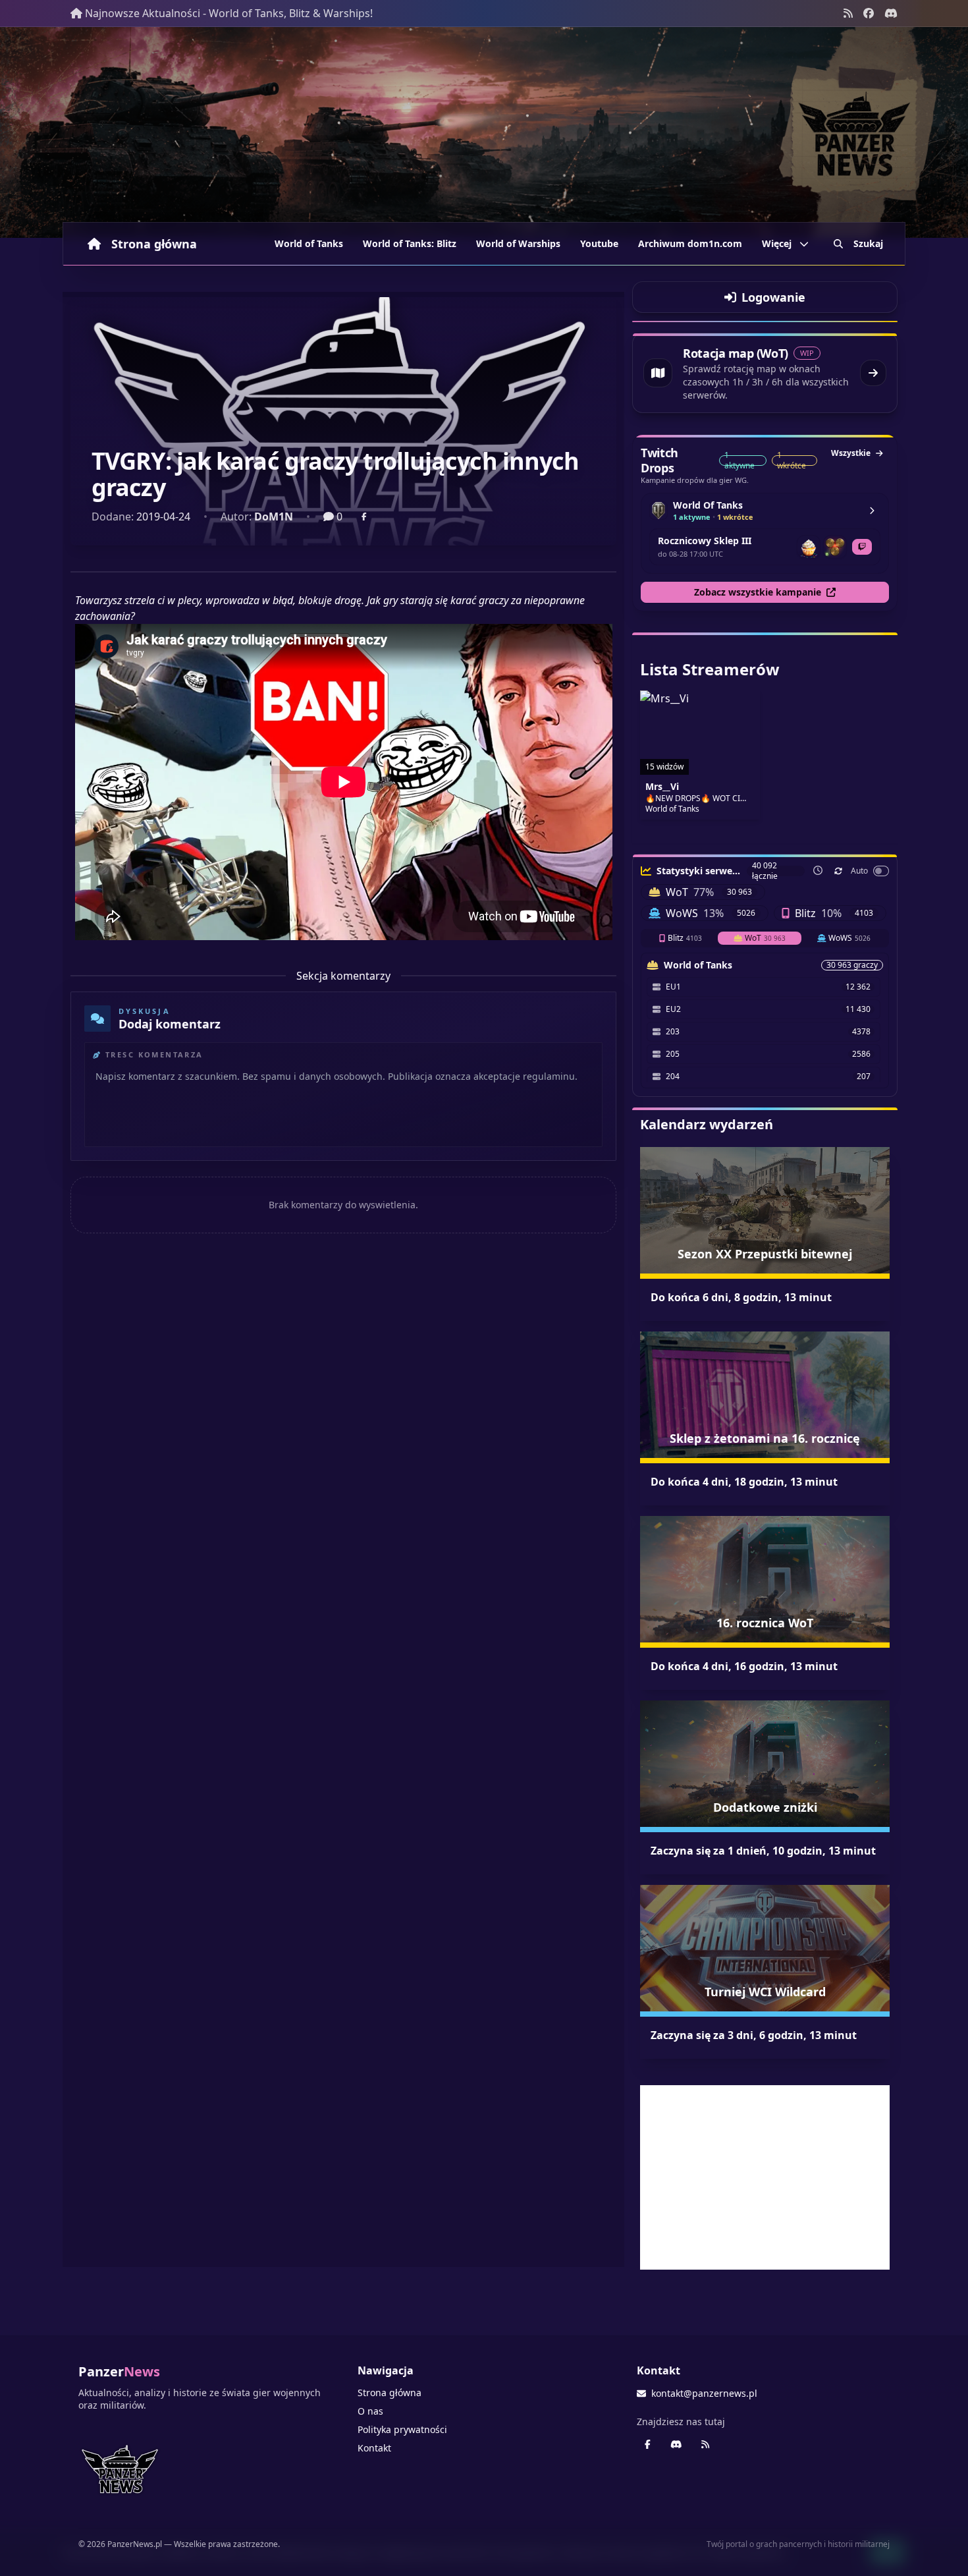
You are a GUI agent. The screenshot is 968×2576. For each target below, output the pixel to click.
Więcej (777, 243)
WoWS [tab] (849, 938)
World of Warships (518, 243)
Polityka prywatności (402, 2429)
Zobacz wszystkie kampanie (758, 592)
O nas (370, 2411)
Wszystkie (851, 453)
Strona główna (154, 244)
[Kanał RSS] (848, 13)
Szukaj (868, 243)
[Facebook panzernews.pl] (869, 13)
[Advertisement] (765, 2177)
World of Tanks (309, 243)
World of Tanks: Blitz (410, 243)
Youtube (599, 243)
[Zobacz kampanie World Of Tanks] (872, 511)
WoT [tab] (765, 938)
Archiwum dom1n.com (690, 243)
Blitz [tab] (685, 938)
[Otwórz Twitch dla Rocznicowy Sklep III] (862, 547)
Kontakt (374, 2448)
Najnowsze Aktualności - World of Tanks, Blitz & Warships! (229, 13)
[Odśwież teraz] (838, 871)
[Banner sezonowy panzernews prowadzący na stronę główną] (484, 132)
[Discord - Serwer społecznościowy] (891, 13)
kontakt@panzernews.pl (704, 2393)
